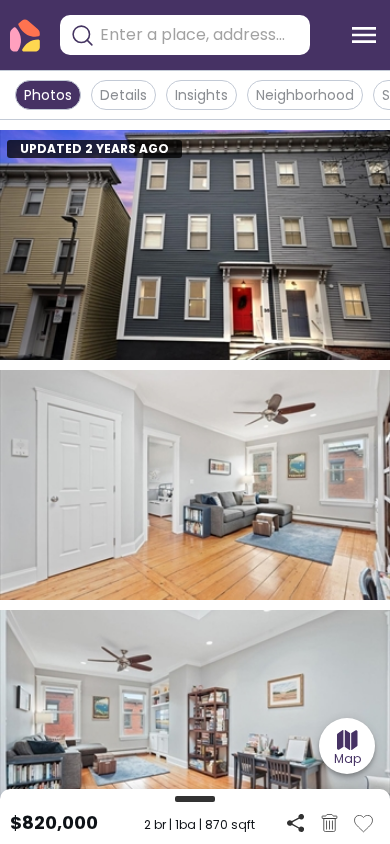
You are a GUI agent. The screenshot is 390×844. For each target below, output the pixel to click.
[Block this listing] (329, 823)
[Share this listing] (295, 822)
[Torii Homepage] (25, 35)
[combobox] (200, 35)
